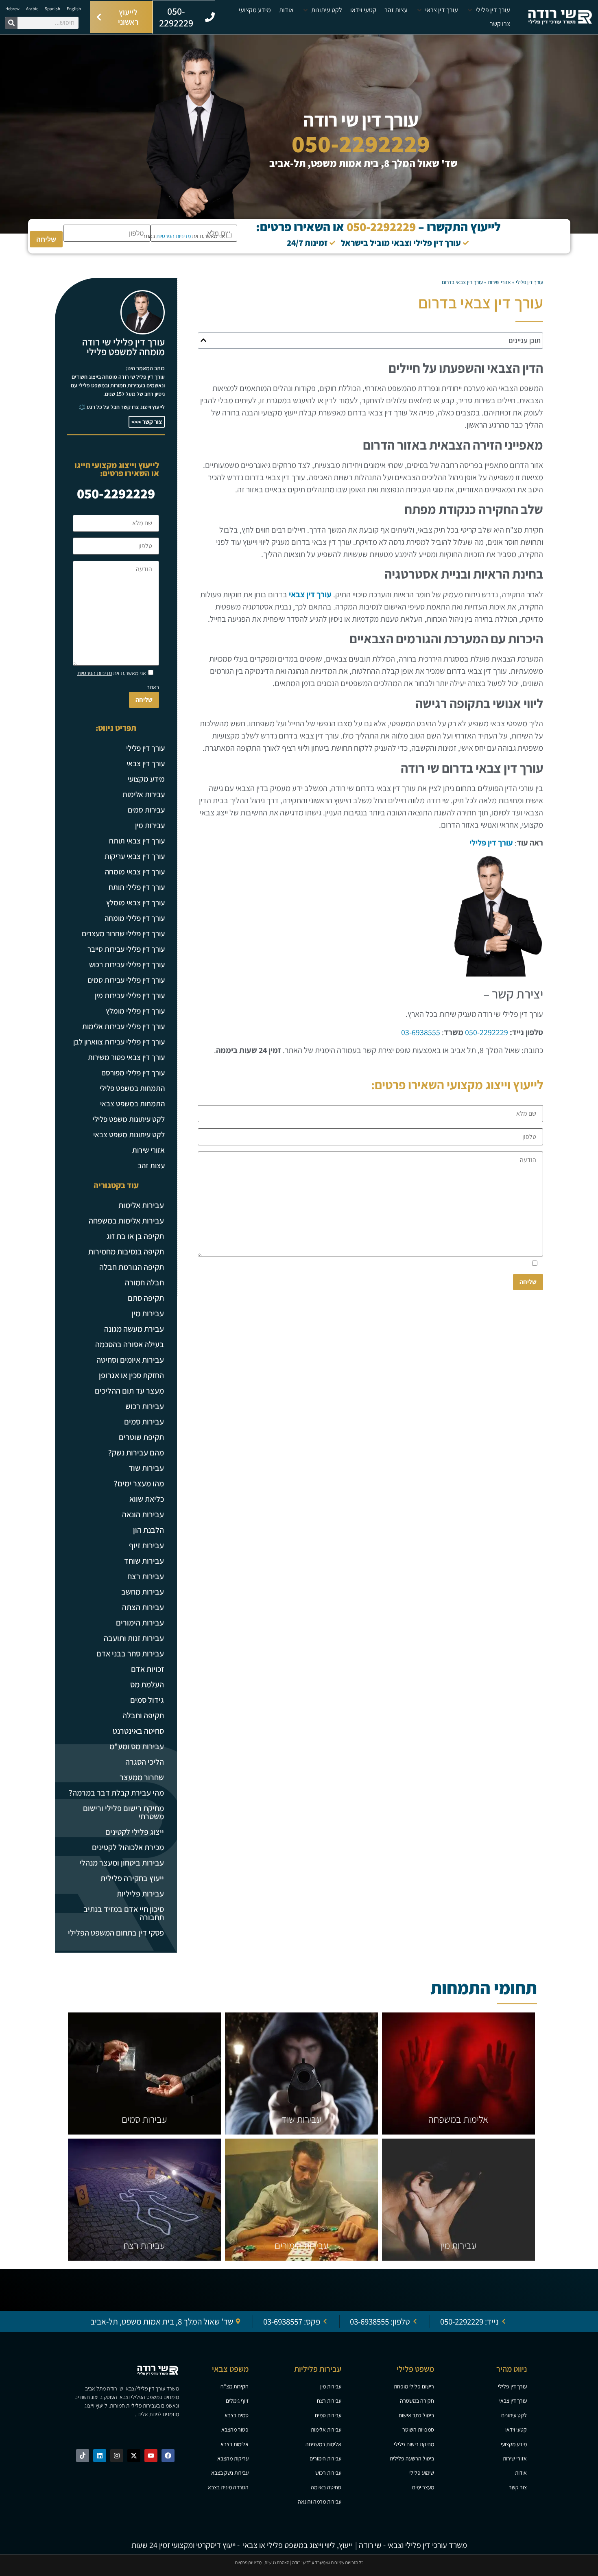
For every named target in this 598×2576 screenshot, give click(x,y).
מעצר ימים (423, 2487)
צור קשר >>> (147, 422)
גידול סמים (147, 1700)
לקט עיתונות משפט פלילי (129, 1119)
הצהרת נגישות (277, 2562)
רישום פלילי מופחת (414, 2386)
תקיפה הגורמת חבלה (132, 1267)
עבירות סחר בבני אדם (130, 1654)
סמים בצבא (237, 2415)
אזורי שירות (499, 282)
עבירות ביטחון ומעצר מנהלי (122, 1863)
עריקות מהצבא (233, 2458)
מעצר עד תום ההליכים (129, 1391)
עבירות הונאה (143, 1514)
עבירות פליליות (140, 1894)
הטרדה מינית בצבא (228, 2487)
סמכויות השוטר (418, 2430)
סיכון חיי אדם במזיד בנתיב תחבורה (124, 1913)
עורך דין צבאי (310, 594)
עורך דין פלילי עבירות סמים (126, 980)
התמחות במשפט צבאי (132, 1103)
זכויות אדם (147, 1669)
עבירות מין (150, 825)
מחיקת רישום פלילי (414, 2444)
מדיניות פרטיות (248, 2562)
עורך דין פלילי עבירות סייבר (126, 949)
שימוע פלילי (422, 2473)
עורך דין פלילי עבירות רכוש (127, 964)
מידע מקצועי (146, 779)
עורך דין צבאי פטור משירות (126, 1057)
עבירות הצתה (143, 1607)
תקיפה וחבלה (143, 1715)
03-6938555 (421, 1032)
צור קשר (518, 2487)
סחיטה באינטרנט (138, 1731)
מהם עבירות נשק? (136, 1453)
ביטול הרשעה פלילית (412, 2458)
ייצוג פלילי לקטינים (135, 1832)
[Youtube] (151, 2456)
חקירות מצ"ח (235, 2386)
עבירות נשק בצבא (230, 2473)
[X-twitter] (134, 2456)
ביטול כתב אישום (416, 2415)
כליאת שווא (147, 1499)
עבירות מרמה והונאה (320, 2502)
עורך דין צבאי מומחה (135, 872)
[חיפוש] (11, 23)
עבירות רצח (146, 1576)
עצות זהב (151, 1165)
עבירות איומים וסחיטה (130, 1360)
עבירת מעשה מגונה (134, 1329)
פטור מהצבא (235, 2430)
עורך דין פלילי (529, 282)
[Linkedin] (100, 2456)
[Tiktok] (83, 2456)
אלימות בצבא (235, 2444)
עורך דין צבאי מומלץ (135, 902)
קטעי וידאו (516, 2430)
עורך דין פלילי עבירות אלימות (123, 1026)
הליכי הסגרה (145, 1762)
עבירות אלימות (144, 794)
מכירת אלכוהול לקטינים (128, 1847)
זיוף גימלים (237, 2401)
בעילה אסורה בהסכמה (130, 1344)
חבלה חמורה (144, 1283)
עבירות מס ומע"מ (137, 1746)
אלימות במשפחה (458, 2119)
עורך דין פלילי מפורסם (133, 1073)
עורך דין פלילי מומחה (135, 918)
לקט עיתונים (514, 2415)
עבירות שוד (146, 1468)
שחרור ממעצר (142, 1777)
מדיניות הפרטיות (174, 236)
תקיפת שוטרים (141, 1437)
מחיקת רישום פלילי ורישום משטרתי (123, 1812)
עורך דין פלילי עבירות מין (130, 995)
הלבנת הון (148, 1530)
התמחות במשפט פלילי (132, 1088)
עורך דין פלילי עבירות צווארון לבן (119, 1042)
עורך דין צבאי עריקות (135, 856)
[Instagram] (117, 2456)
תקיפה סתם (146, 1298)
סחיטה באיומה (326, 2487)
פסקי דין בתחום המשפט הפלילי (116, 1933)
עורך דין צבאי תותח (137, 841)
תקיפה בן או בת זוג (135, 1236)
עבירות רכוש (145, 1406)
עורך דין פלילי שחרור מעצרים (123, 933)
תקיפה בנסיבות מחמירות (126, 1252)
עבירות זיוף (146, 1545)
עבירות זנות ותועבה (134, 1638)
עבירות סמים (146, 810)
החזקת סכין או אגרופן (131, 1375)
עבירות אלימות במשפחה (126, 1221)
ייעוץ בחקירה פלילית (132, 1878)
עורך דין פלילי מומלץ (135, 1011)
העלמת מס (147, 1685)
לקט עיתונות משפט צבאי (129, 1134)
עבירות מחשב (143, 1592)
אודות (521, 2473)
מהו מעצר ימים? (139, 1484)
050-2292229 (361, 143)
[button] (488, 10)
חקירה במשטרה (417, 2401)
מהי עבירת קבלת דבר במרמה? (116, 1793)
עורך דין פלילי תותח (137, 887)
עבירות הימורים (140, 1623)
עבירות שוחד (144, 1561)
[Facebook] (168, 2456)
